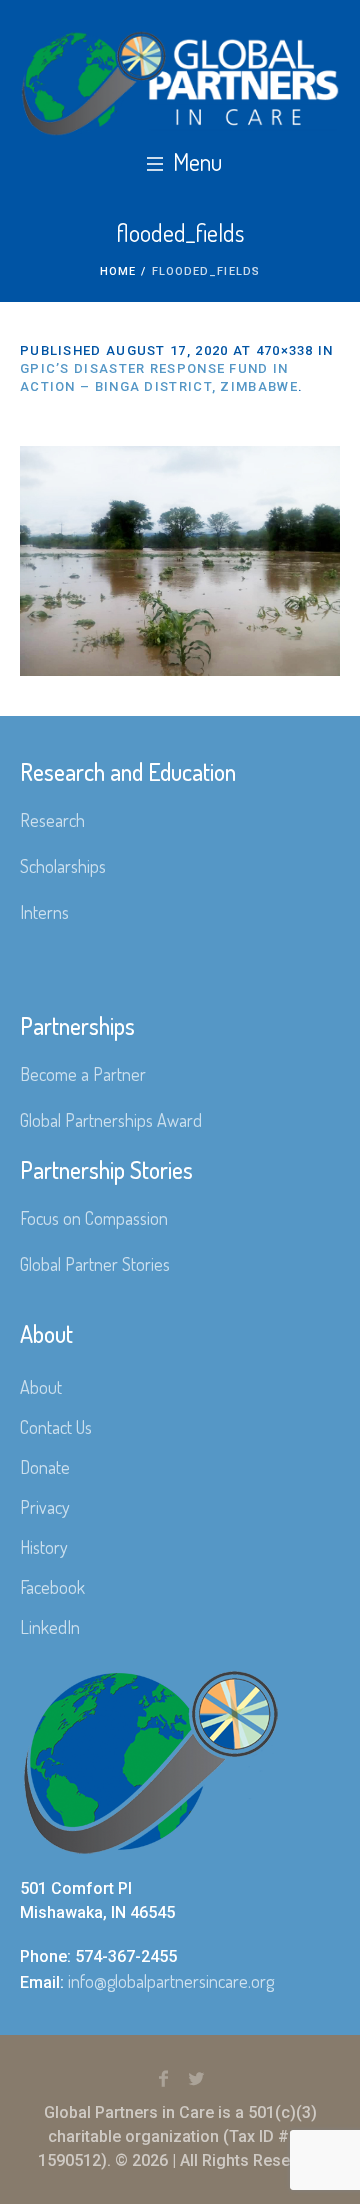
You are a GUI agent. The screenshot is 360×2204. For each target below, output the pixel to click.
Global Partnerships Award (111, 1120)
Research (52, 820)
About (41, 1387)
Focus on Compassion (94, 1218)
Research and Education (128, 771)
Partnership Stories (106, 1169)
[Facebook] (164, 2079)
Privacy (45, 1507)
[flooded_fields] (180, 561)
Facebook (52, 1587)
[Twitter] (197, 2079)
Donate (45, 1467)
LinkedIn (50, 1627)
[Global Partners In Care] (180, 83)
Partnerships (77, 1025)
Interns (44, 912)
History (44, 1547)
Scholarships (63, 866)
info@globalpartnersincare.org (171, 1981)
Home (118, 271)
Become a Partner (83, 1074)
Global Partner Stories (95, 1264)
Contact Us (56, 1427)
